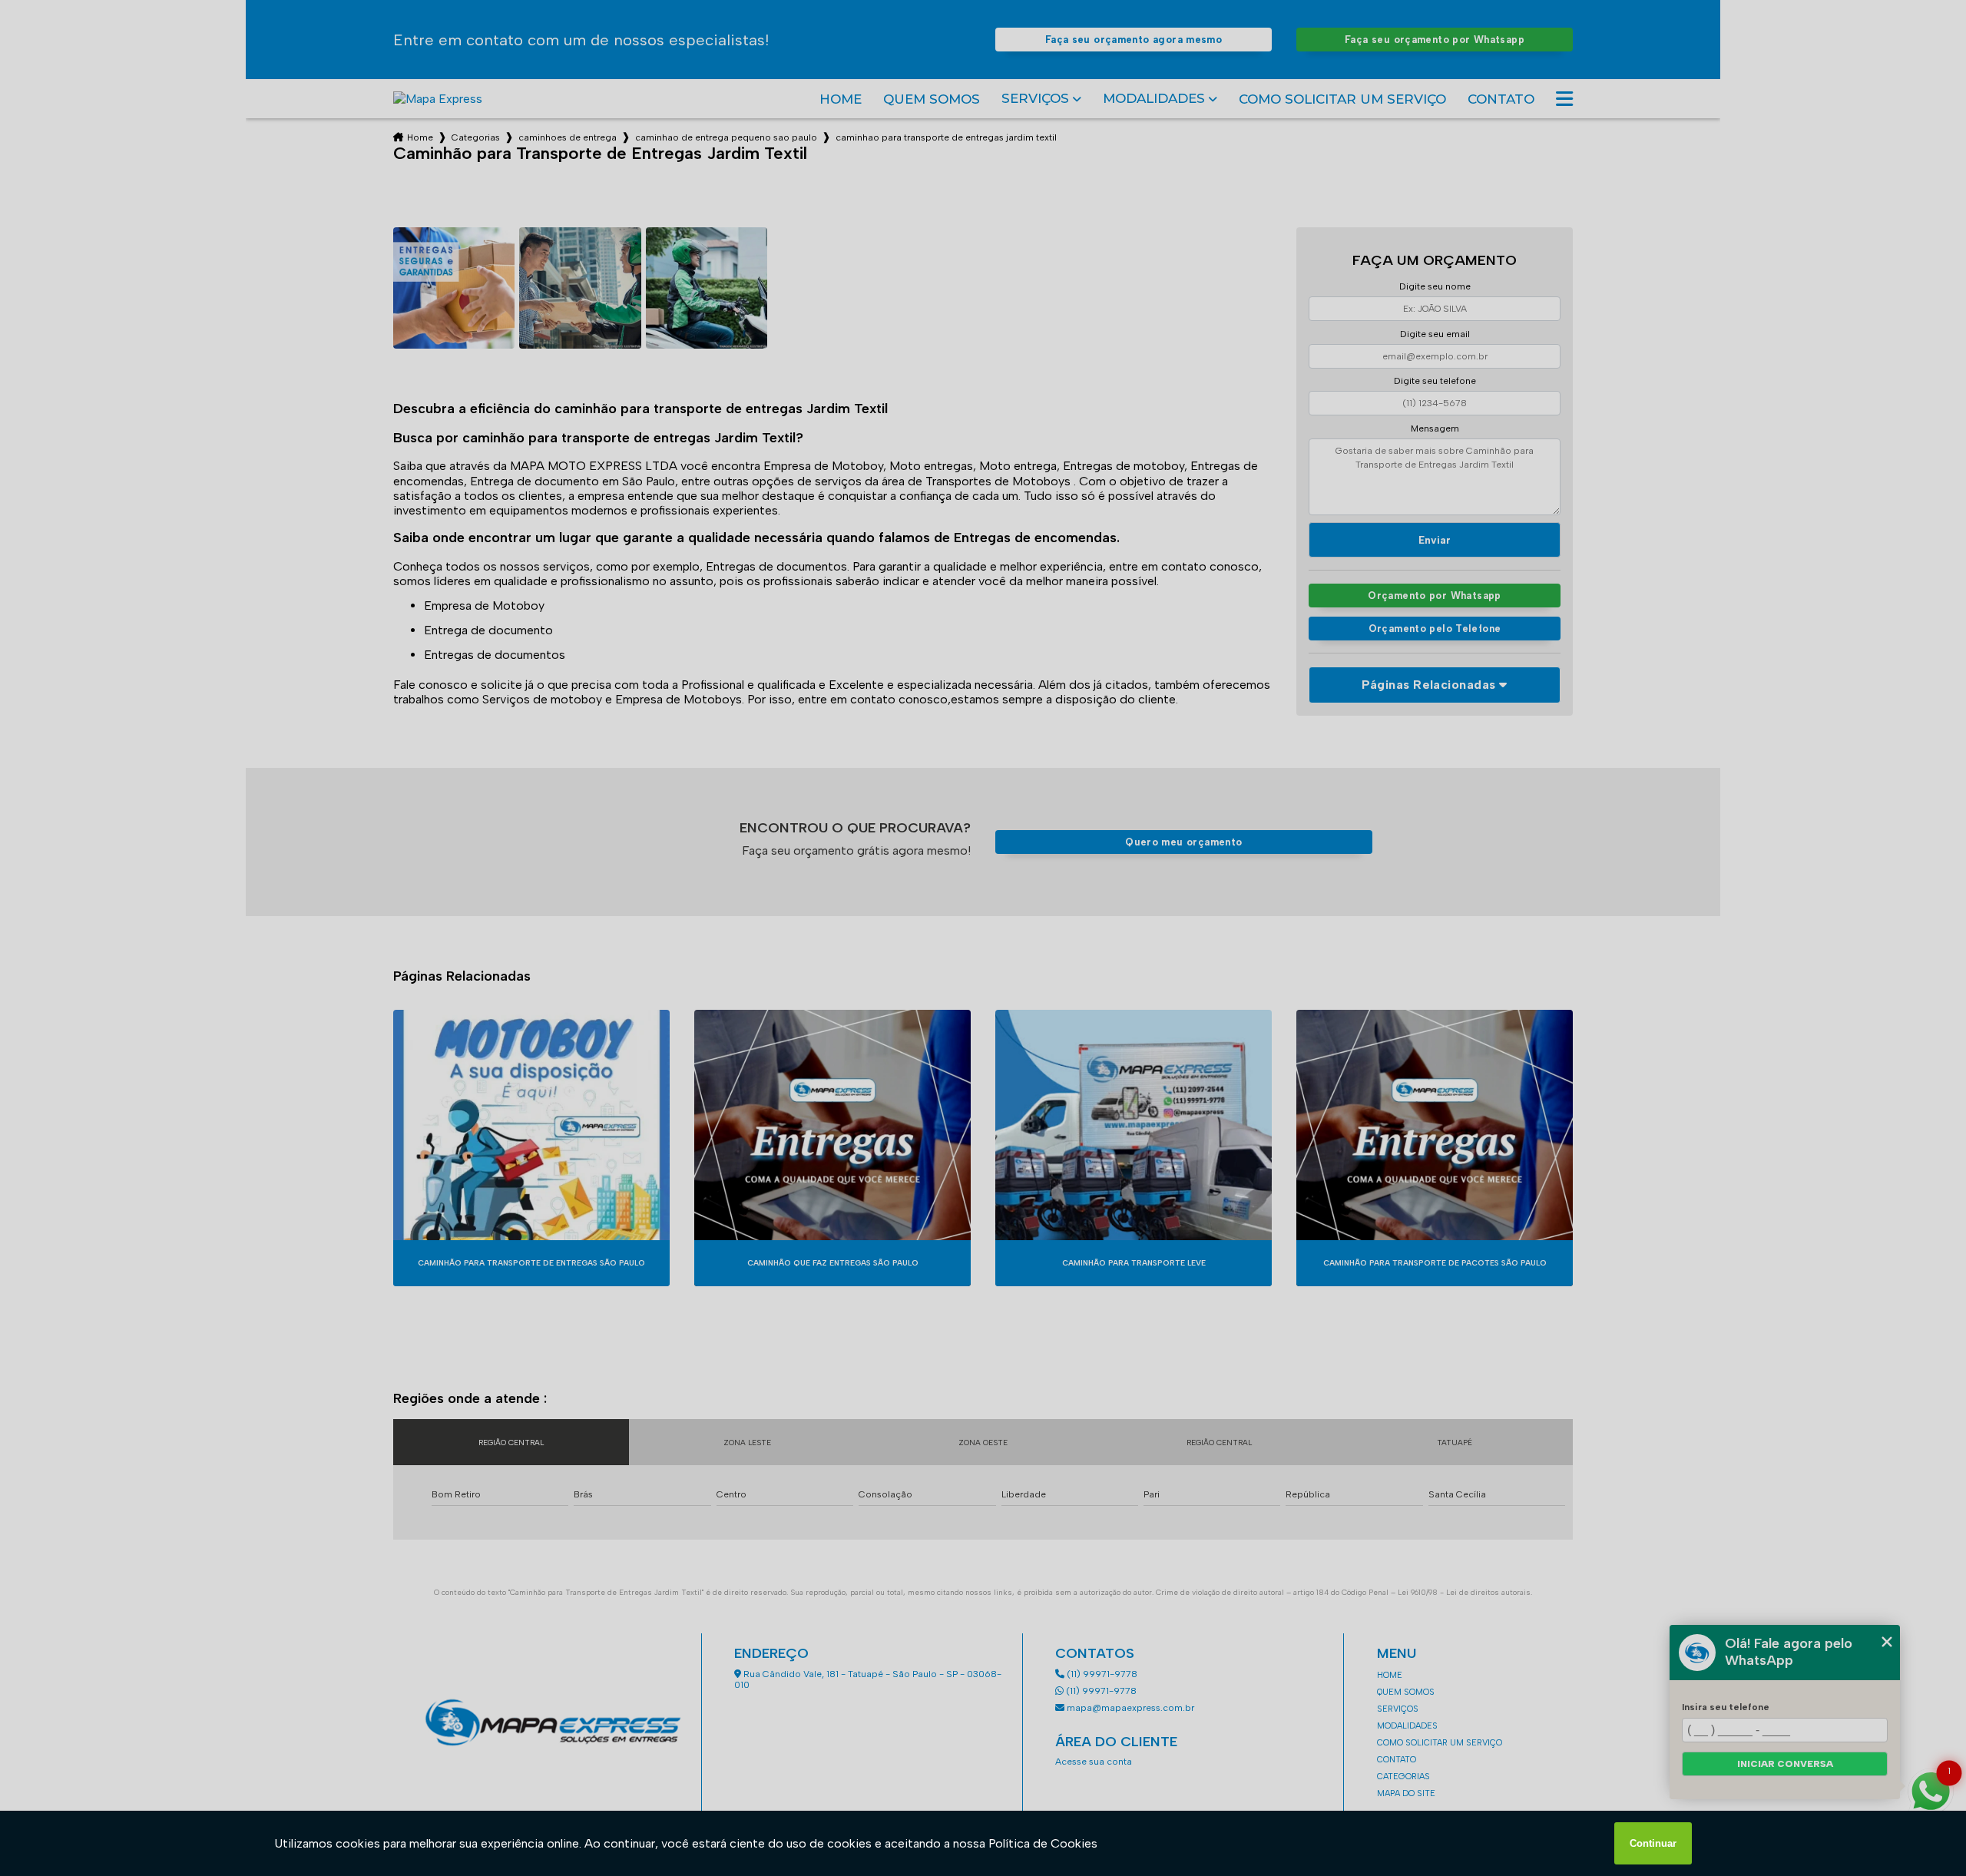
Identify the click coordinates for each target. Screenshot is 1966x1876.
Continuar (1653, 1843)
